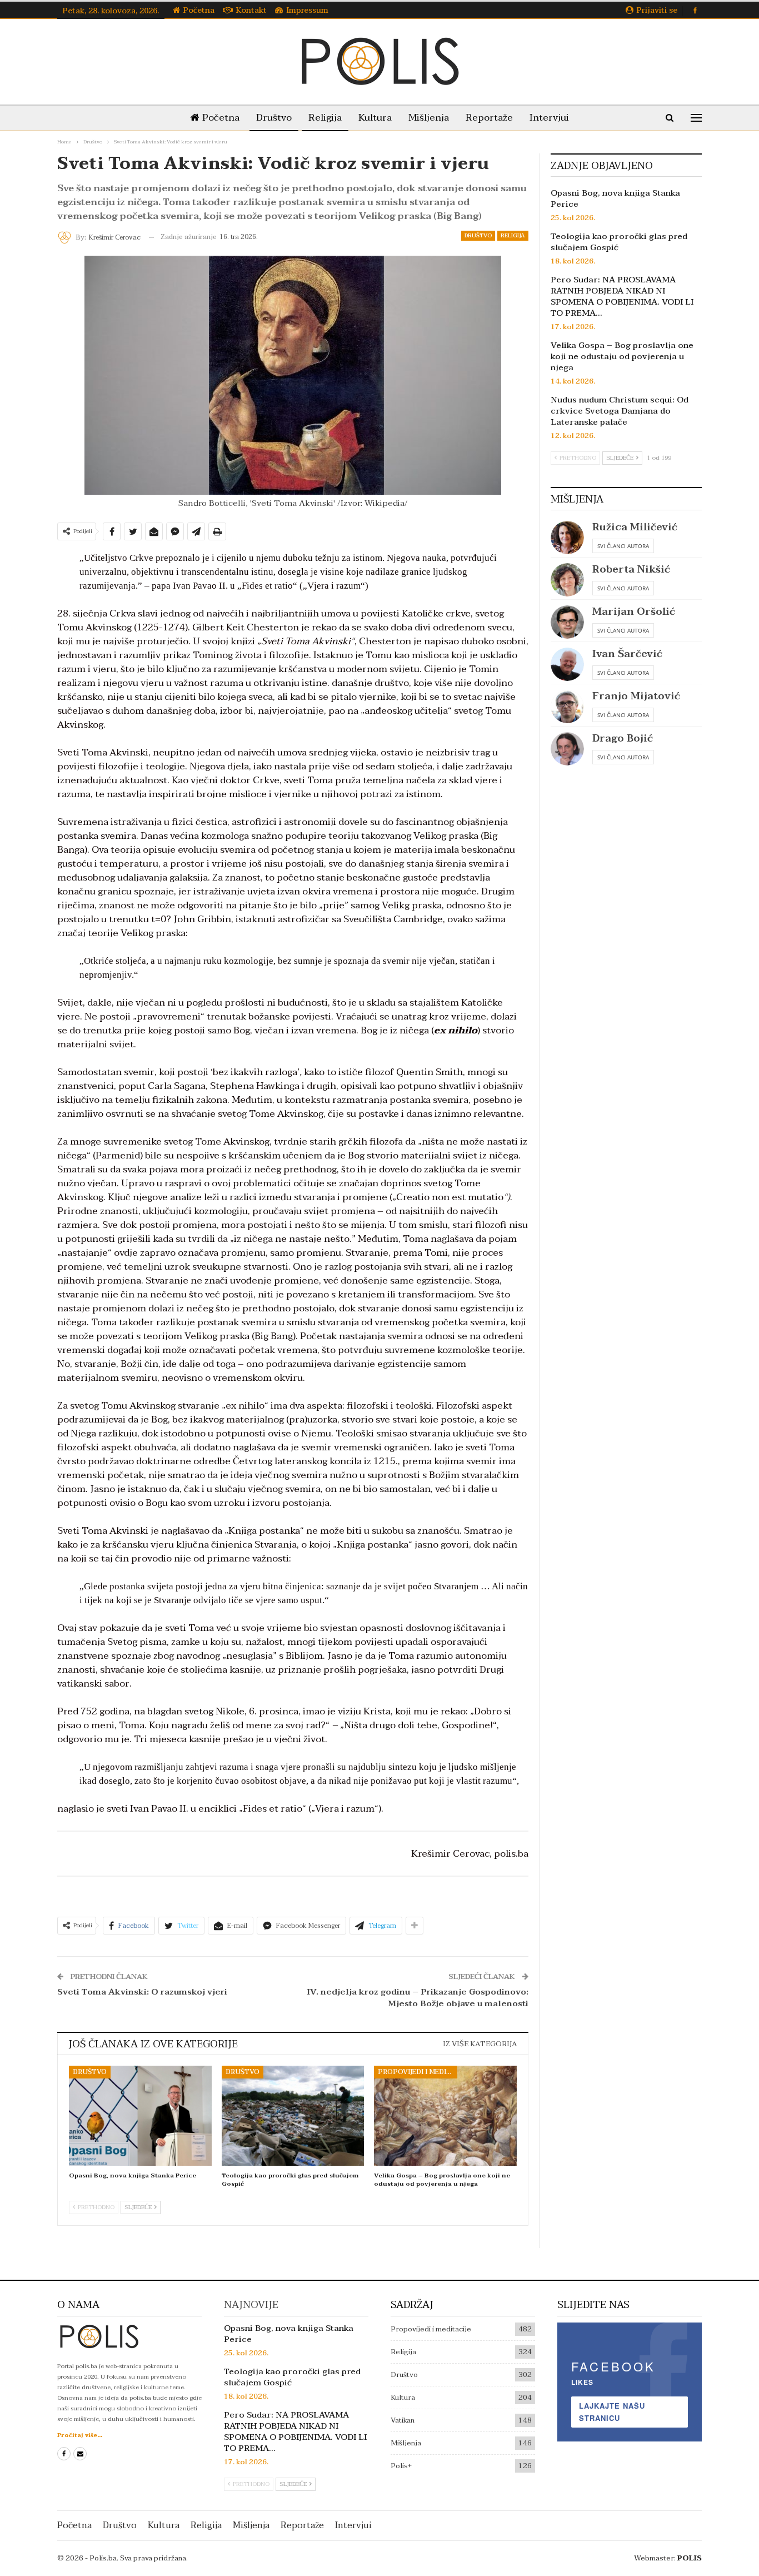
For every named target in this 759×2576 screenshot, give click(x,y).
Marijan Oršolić (634, 612)
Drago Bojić (623, 739)
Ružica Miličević (635, 527)
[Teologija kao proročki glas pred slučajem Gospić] (293, 2116)
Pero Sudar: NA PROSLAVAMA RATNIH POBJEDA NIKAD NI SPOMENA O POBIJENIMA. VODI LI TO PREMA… (622, 296)
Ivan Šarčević (627, 654)
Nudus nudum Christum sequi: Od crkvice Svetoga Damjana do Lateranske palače (620, 411)
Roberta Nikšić (631, 570)
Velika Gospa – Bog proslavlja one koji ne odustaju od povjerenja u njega (622, 356)
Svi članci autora (623, 546)
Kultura (375, 118)
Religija (325, 118)
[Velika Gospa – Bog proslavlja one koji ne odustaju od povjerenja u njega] (445, 2116)
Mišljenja (429, 118)
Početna (199, 10)
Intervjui (549, 118)
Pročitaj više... (80, 2435)
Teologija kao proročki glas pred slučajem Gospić (619, 242)
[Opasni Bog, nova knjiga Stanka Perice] (140, 2116)
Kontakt (251, 10)
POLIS (690, 2558)
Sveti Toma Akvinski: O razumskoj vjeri (142, 1992)
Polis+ (401, 2466)
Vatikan (403, 2420)
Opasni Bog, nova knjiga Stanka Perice (615, 198)
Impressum (307, 10)
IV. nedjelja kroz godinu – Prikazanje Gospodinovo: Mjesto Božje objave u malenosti (418, 1998)
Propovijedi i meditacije (418, 2072)
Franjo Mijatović (636, 696)
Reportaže (489, 118)
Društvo (274, 118)
